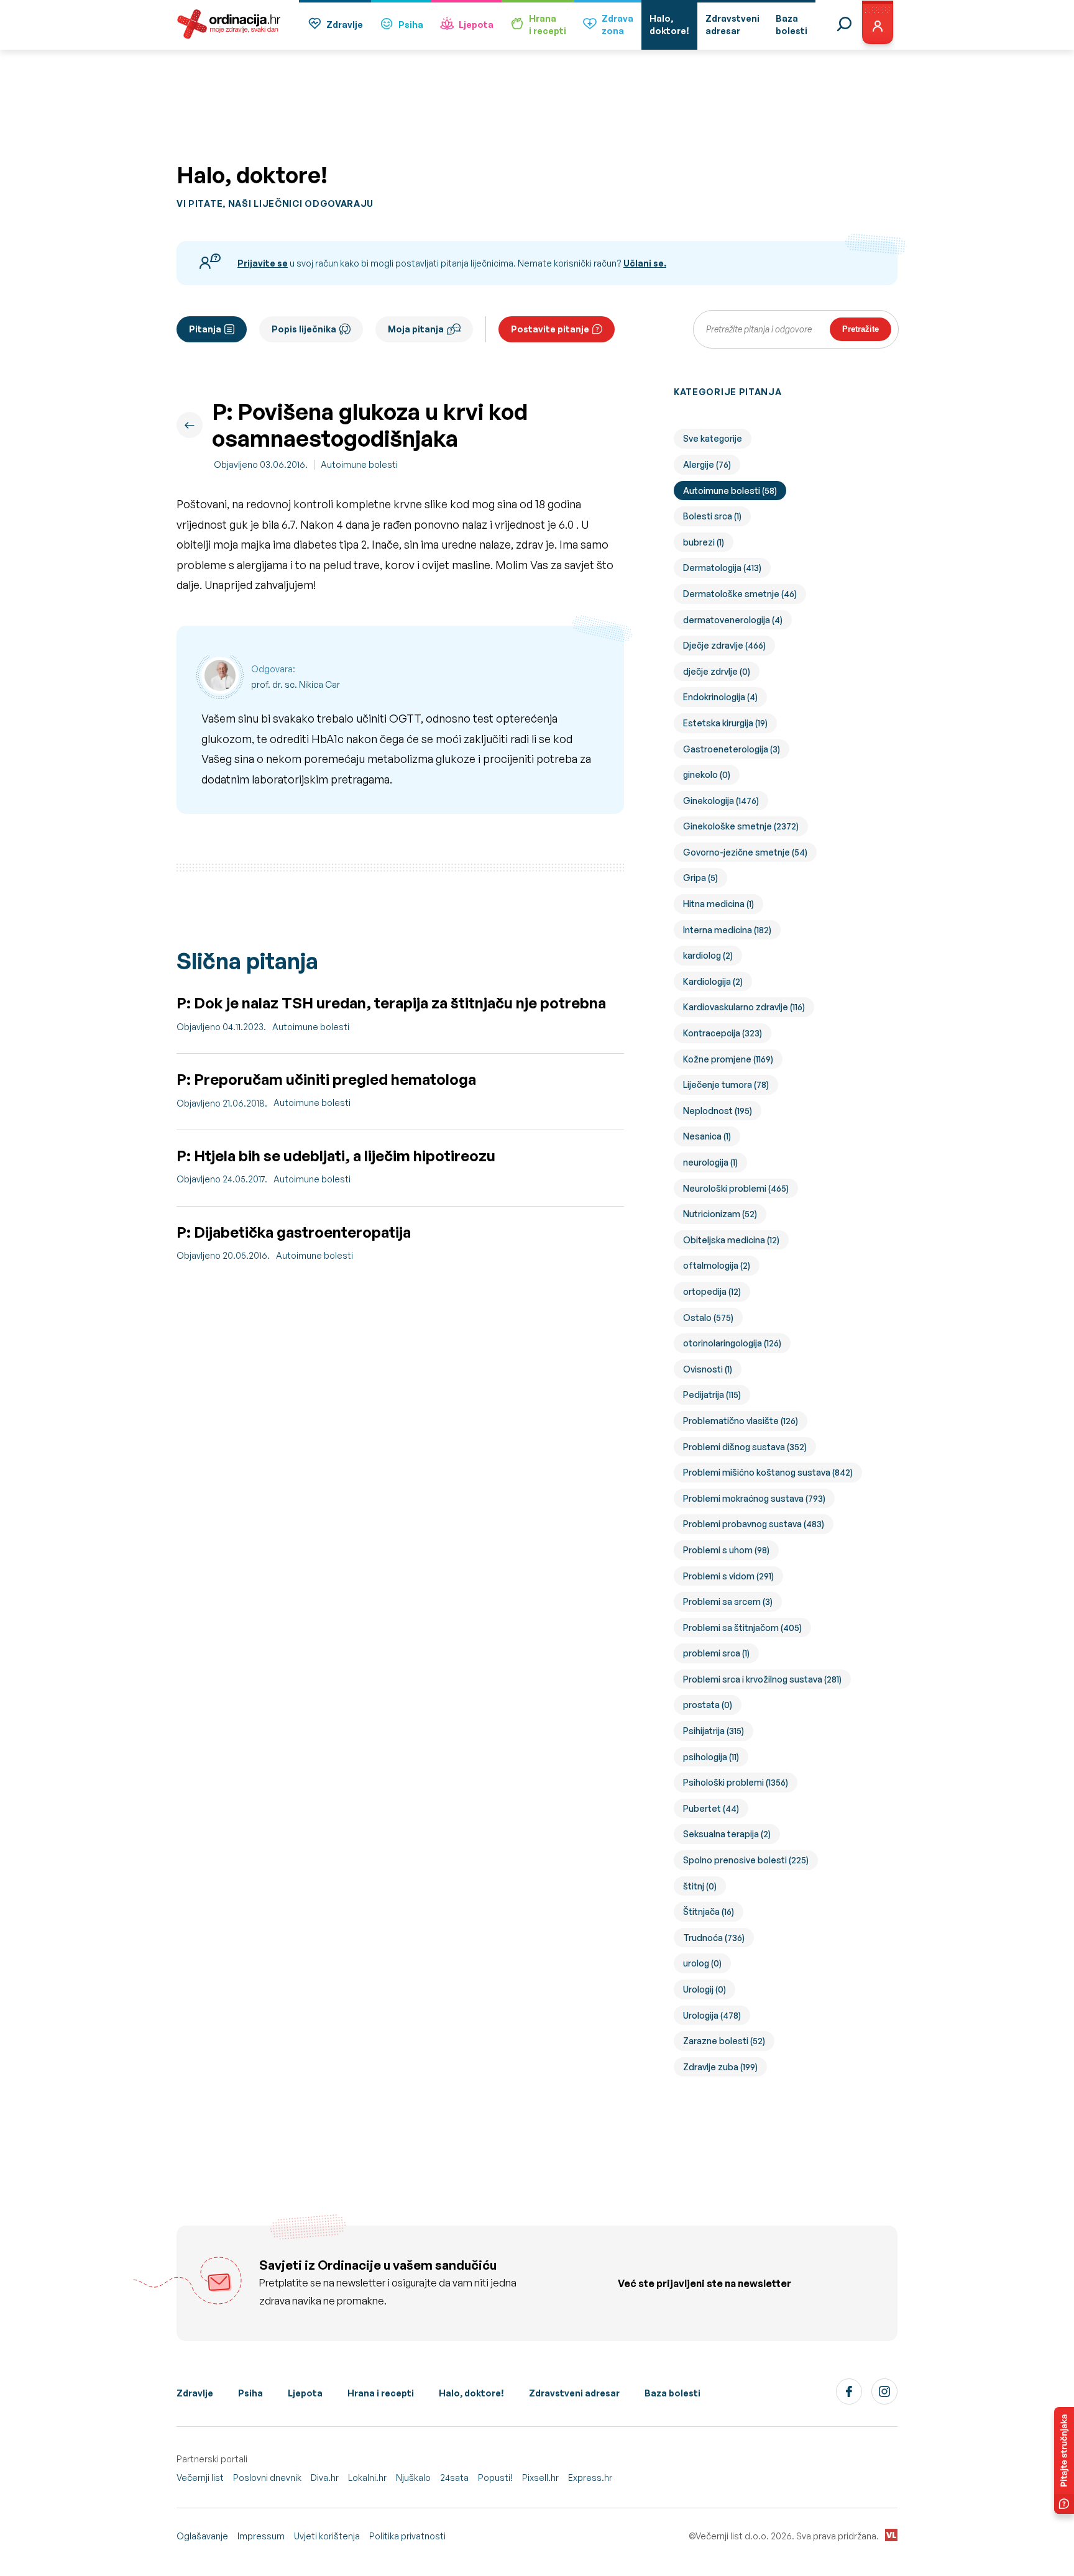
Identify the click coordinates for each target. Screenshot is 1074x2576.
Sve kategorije (713, 438)
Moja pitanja (416, 329)
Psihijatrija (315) (714, 1731)
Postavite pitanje (550, 329)
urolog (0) (702, 1963)
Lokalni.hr (367, 2478)
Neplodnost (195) (718, 1111)
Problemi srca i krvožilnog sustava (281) (762, 1679)
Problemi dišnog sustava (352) (745, 1447)
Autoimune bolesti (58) (730, 491)
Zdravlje (345, 25)
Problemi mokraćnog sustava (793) (754, 1498)
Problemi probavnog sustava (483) (754, 1524)
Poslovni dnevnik (267, 2478)
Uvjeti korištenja (327, 2536)
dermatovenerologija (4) (733, 620)
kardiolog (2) (708, 955)
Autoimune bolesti (359, 464)
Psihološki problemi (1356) (736, 1782)
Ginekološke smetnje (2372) (741, 826)
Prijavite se (263, 263)
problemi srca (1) (716, 1653)
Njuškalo (413, 2478)
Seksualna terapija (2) (727, 1834)
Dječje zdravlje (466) (724, 645)
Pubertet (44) (711, 1808)
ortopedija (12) (712, 1291)
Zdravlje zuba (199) (720, 2067)
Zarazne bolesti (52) (724, 2041)
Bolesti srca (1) (712, 516)
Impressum (261, 2536)
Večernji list (200, 2478)
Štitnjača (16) (709, 1911)
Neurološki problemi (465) (736, 1188)
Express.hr (590, 2478)
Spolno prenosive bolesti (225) (746, 1860)
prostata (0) (708, 1705)
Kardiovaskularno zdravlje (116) (744, 1007)
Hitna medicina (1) (718, 904)
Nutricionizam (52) (720, 1214)
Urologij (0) (705, 1989)
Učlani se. (645, 263)
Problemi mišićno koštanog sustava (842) (768, 1472)
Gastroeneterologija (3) (732, 749)
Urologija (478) (712, 2015)
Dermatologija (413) (722, 568)
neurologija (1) (710, 1162)
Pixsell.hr (540, 2478)
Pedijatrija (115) (712, 1395)
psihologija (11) (711, 1757)
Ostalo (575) (708, 1318)
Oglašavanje (202, 2536)
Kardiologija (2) (713, 981)
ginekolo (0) (707, 774)
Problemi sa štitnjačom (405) (742, 1628)
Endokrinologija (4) (720, 697)
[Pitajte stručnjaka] (1064, 2460)
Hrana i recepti (381, 2393)
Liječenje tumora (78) (726, 1085)
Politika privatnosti (407, 2536)
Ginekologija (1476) (721, 801)
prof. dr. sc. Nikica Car (296, 684)
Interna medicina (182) (727, 930)
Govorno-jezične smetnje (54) (745, 852)
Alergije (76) (707, 464)
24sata (454, 2478)
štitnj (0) (700, 1886)
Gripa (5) (700, 878)
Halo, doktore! (471, 2393)
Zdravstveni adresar (574, 2393)
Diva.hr (325, 2478)
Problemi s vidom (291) (728, 1576)
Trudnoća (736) (714, 1938)
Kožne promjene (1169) (728, 1059)
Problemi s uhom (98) (726, 1550)
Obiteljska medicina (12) (731, 1240)
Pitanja (205, 329)
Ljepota (476, 25)
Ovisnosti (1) (708, 1369)
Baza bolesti (672, 2393)
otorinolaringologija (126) (732, 1343)
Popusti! (495, 2478)
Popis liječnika (304, 329)
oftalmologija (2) (717, 1265)
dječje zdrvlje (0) (717, 671)
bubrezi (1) (704, 542)
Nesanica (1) (707, 1136)
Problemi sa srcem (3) (728, 1601)
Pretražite (861, 329)
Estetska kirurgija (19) (725, 723)
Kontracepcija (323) (723, 1033)
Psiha (411, 25)
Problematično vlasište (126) (741, 1421)
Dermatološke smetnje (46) (740, 594)
